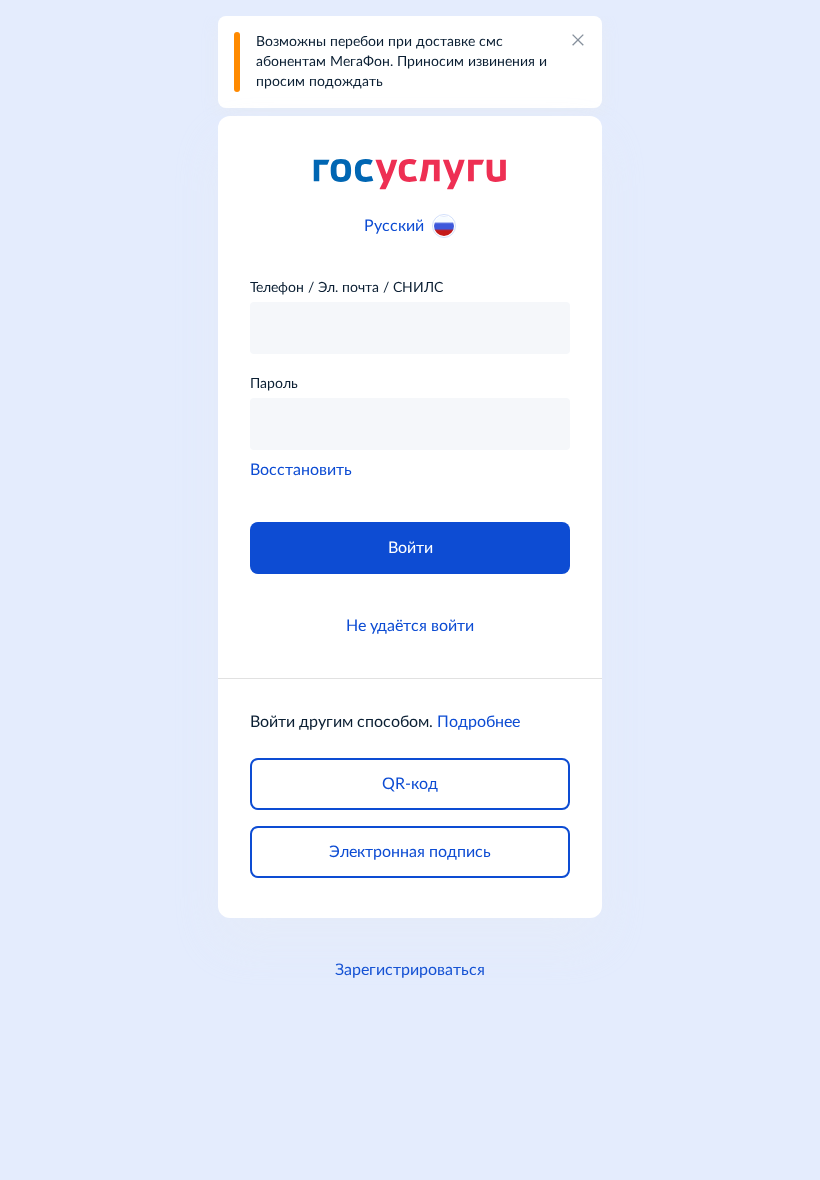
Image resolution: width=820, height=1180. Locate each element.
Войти (410, 548)
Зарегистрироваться (410, 970)
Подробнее (478, 722)
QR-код (410, 784)
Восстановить (301, 470)
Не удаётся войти (410, 626)
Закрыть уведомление (578, 40)
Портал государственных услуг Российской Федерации (410, 173)
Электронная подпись (410, 852)
